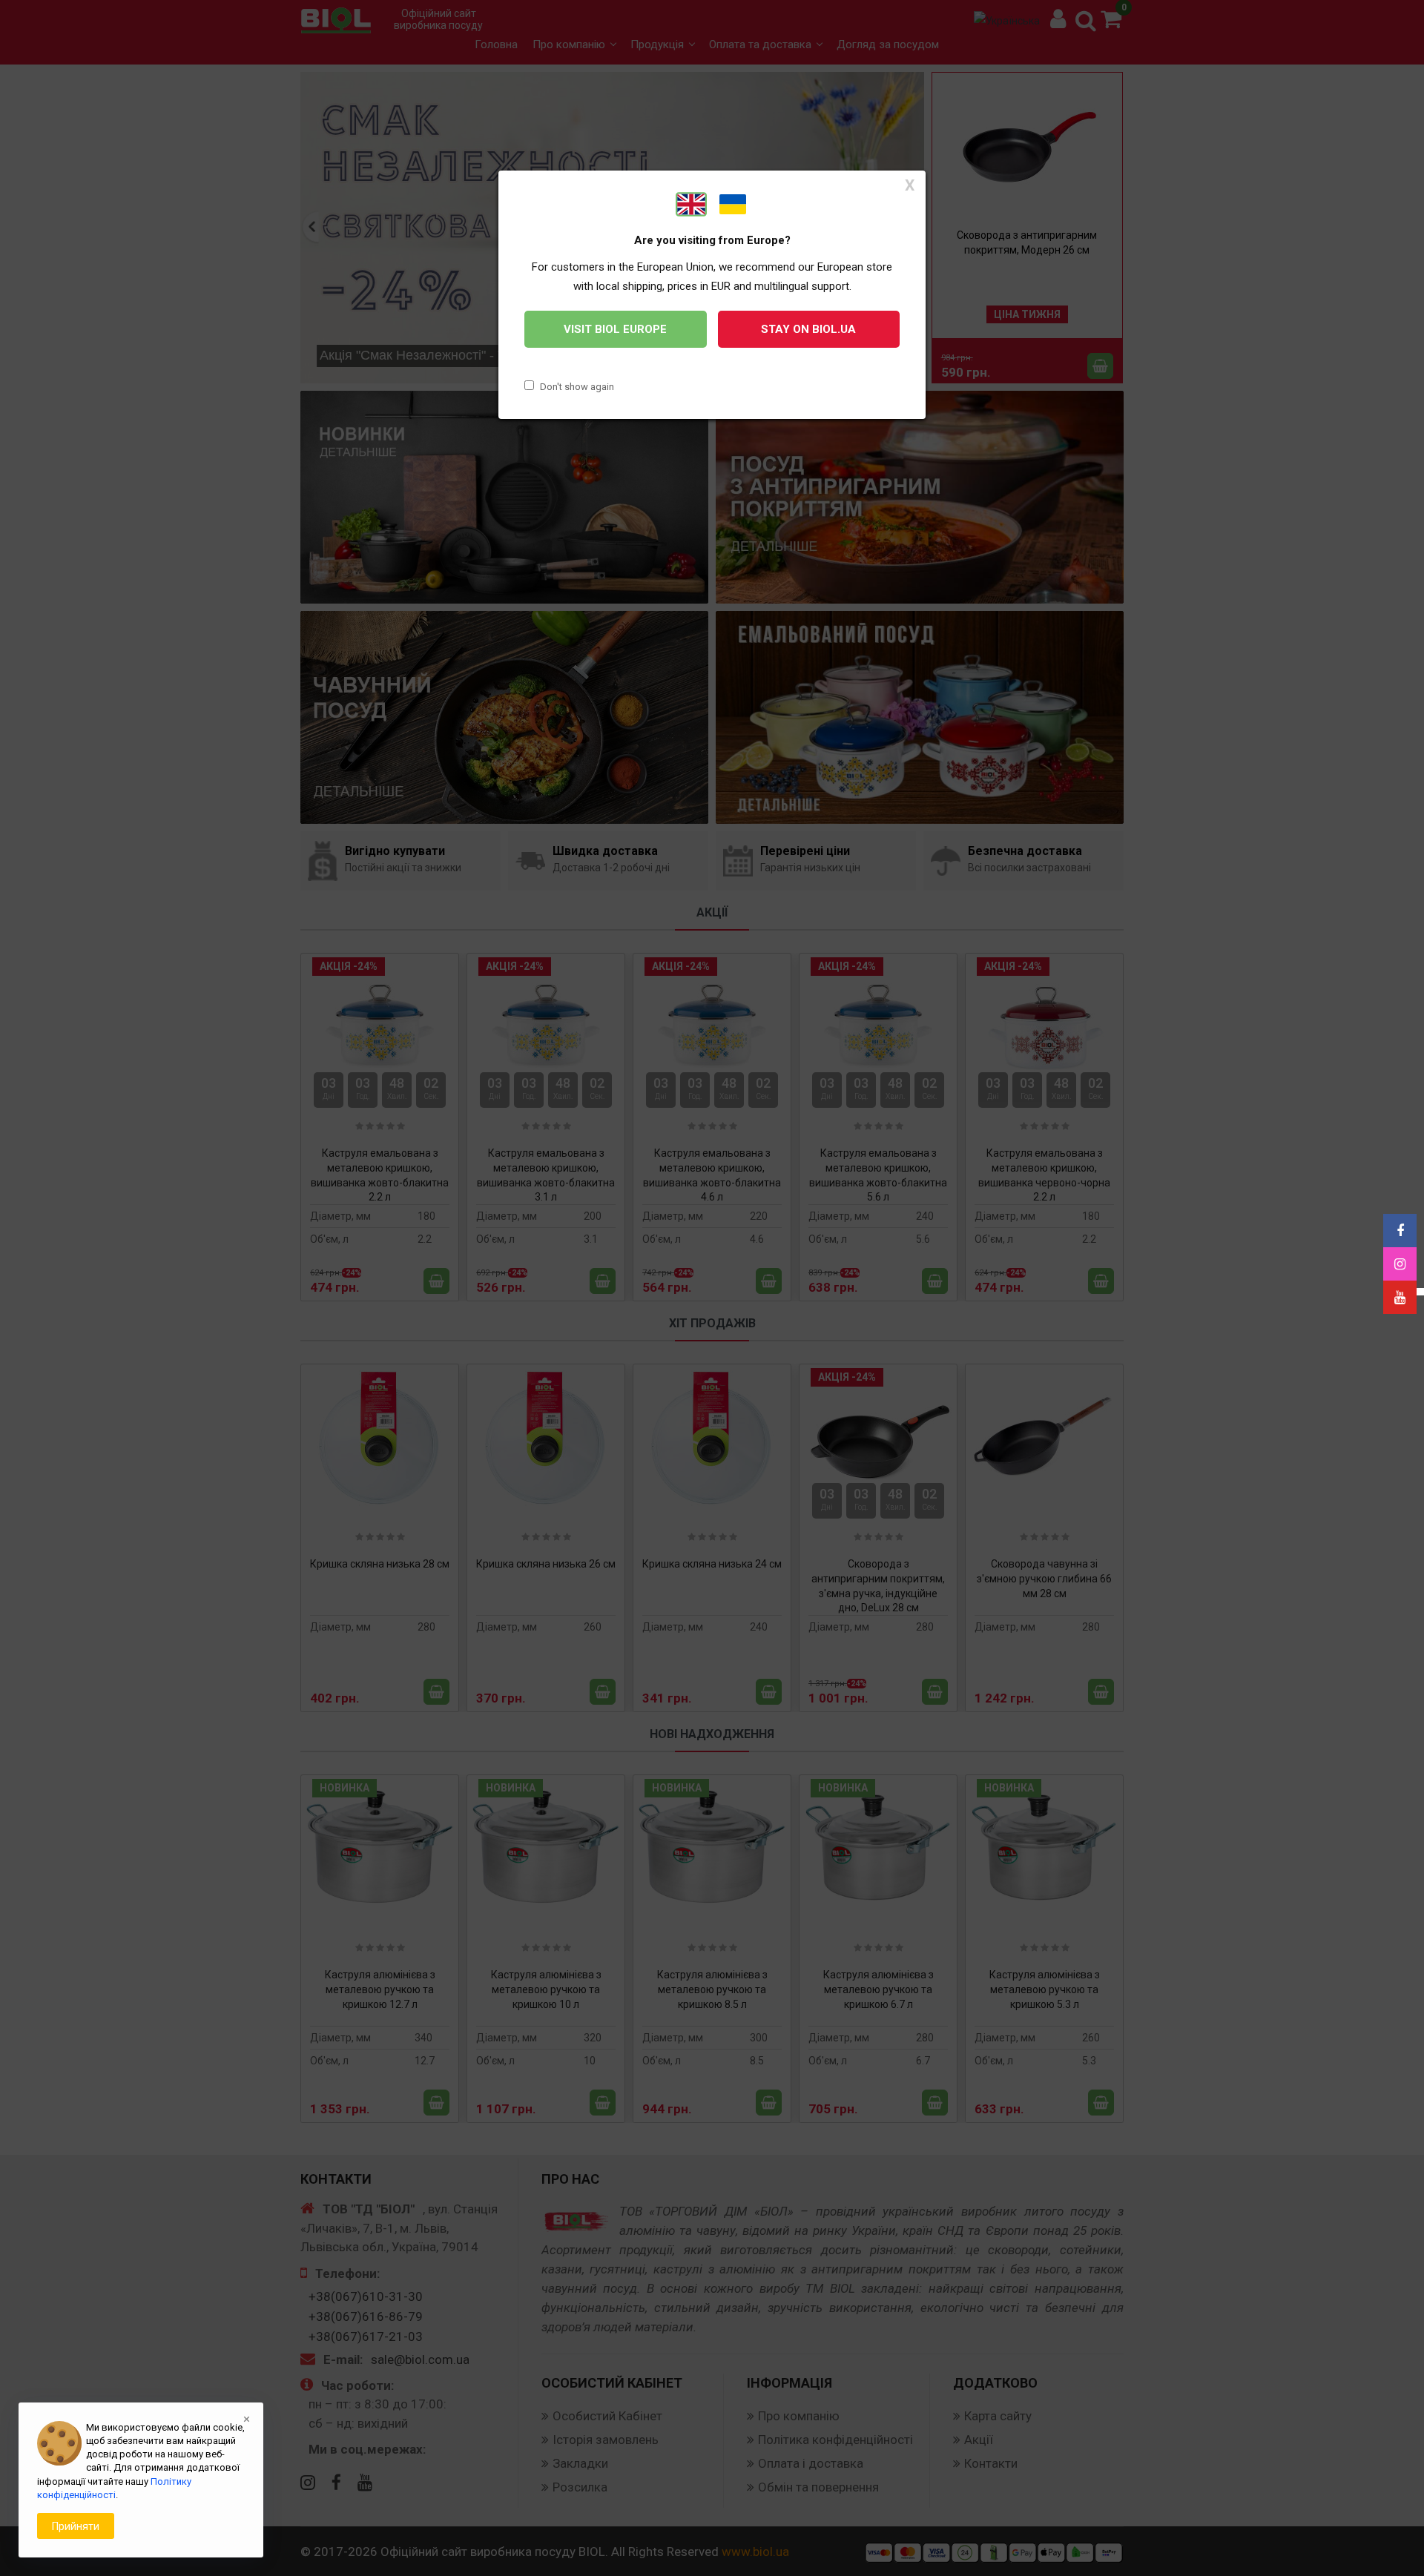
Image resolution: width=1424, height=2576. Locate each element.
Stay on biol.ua (808, 329)
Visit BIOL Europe (615, 329)
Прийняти (76, 2526)
